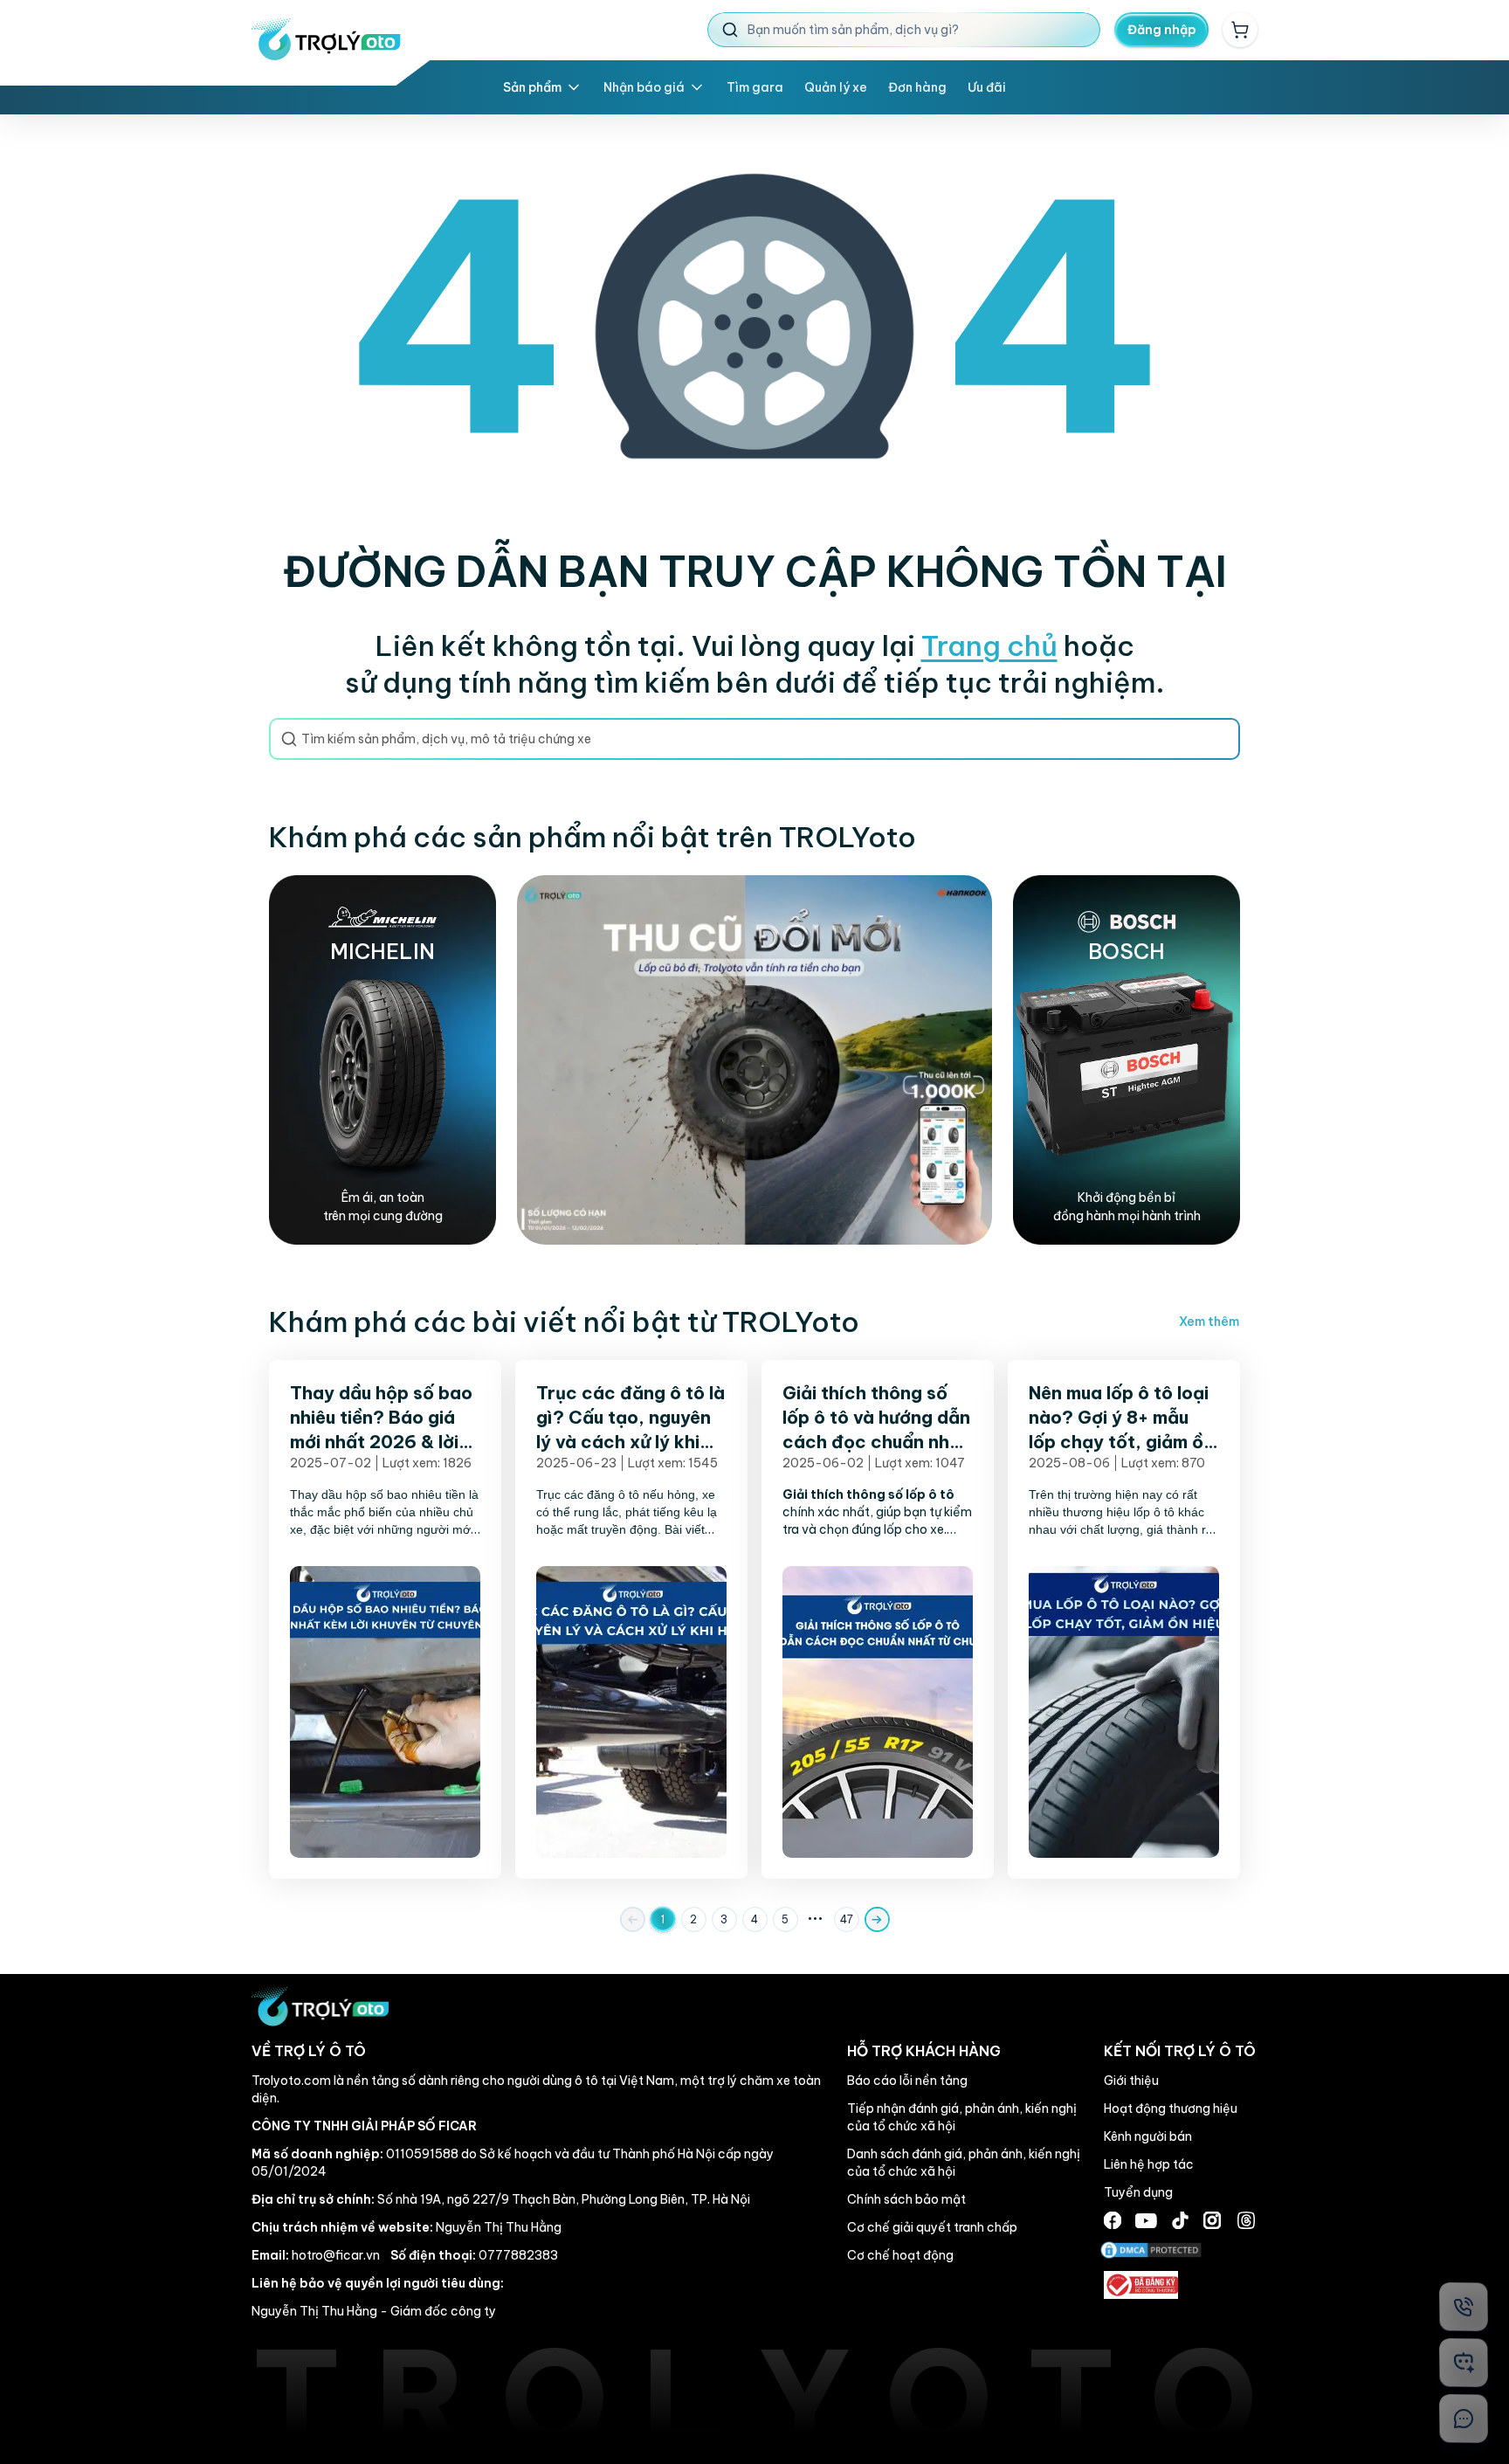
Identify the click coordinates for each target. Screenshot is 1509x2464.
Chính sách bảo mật (906, 2199)
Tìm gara (755, 87)
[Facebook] (1113, 2220)
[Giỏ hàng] (1240, 30)
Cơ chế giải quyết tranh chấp (932, 2227)
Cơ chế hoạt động (900, 2255)
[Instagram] (1212, 2220)
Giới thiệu (1131, 2081)
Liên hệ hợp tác (1149, 2164)
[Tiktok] (1180, 2220)
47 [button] (847, 1919)
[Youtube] (1146, 2221)
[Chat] (1464, 2419)
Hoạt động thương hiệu (1171, 2109)
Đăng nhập (1162, 30)
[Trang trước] (633, 1919)
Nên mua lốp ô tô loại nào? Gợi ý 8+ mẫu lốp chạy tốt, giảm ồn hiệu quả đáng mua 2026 (1121, 1442)
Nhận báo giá (644, 87)
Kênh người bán (1148, 2136)
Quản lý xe (836, 87)
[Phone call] (1464, 2307)
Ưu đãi (987, 87)
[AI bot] (1464, 2363)
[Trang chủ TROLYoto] (326, 39)
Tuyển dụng (1138, 2192)
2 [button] (693, 1919)
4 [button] (754, 1919)
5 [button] (785, 1919)
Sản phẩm (532, 87)
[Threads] (1246, 2220)
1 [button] (663, 1919)
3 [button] (724, 1919)
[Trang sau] (877, 1919)
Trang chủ (989, 645)
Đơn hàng (917, 87)
